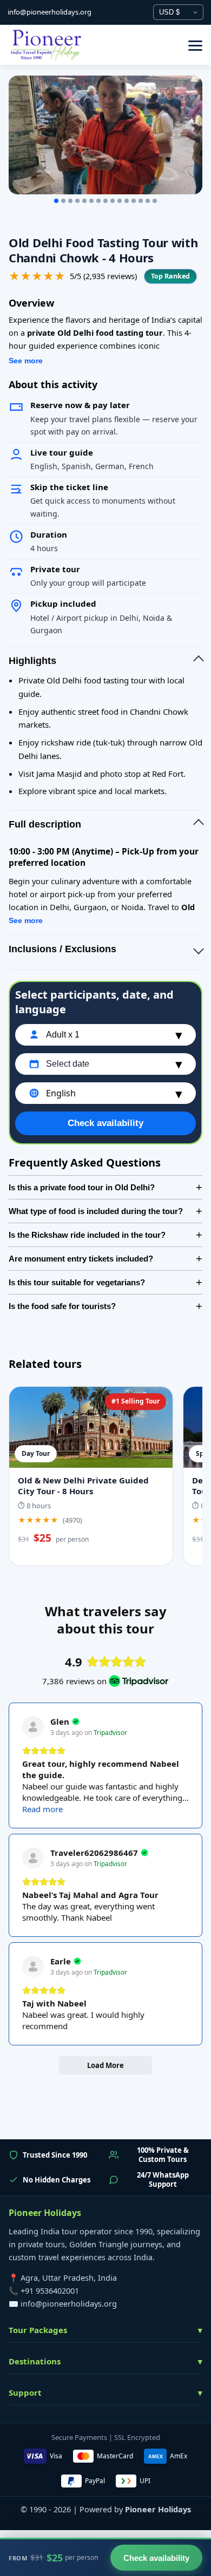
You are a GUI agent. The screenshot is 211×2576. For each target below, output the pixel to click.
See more (26, 361)
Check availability (105, 1123)
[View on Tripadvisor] (33, 1727)
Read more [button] (42, 1809)
